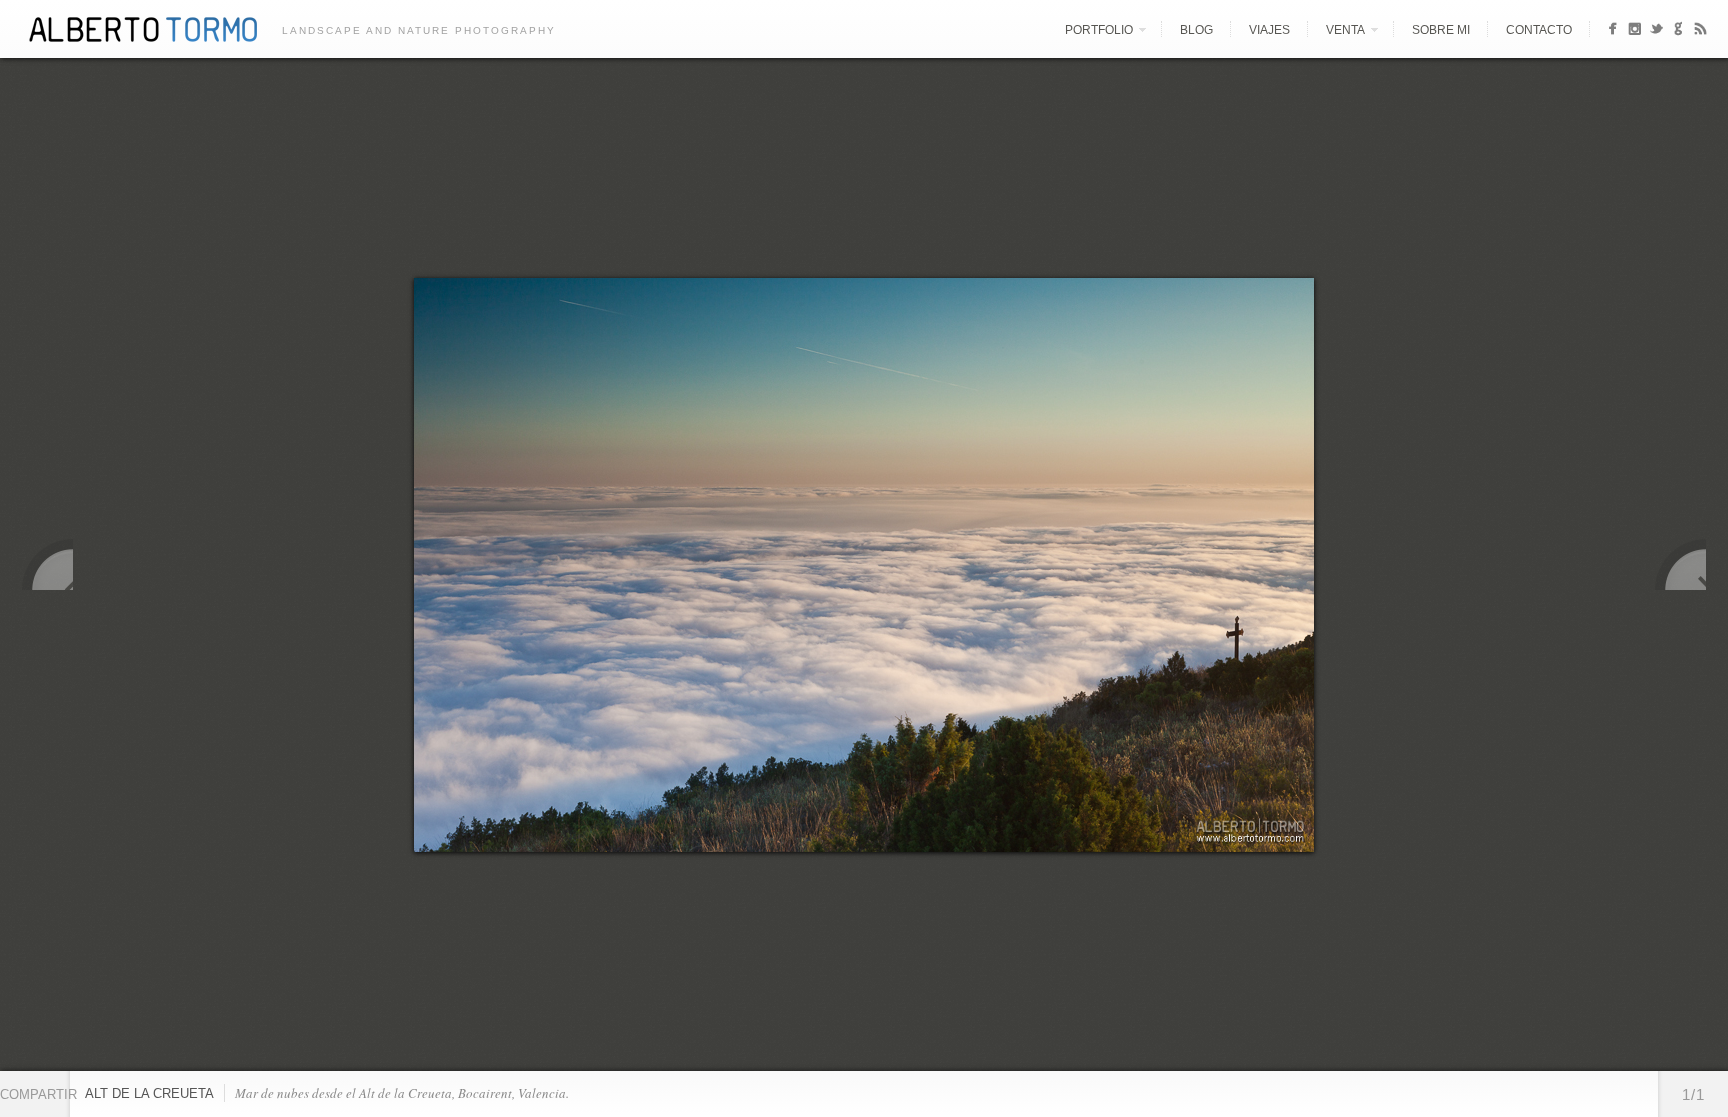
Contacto (1539, 30)
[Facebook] (1612, 31)
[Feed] (1700, 31)
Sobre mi (1441, 30)
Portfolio (1099, 30)
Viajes (1269, 30)
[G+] (1678, 31)
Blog (1196, 30)
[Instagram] (1634, 31)
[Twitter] (1656, 31)
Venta (1345, 30)
